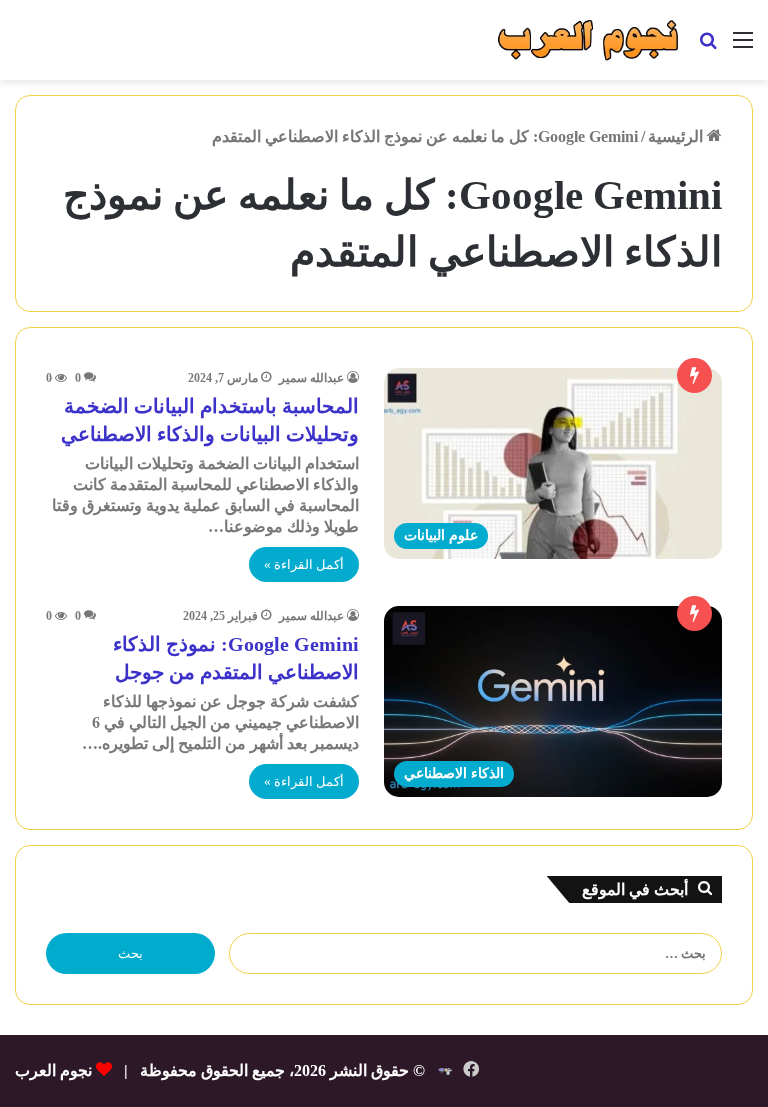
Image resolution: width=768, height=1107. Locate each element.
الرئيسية (677, 136)
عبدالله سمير (311, 378)
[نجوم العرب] (588, 40)
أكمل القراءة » (304, 564)
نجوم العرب (53, 1070)
